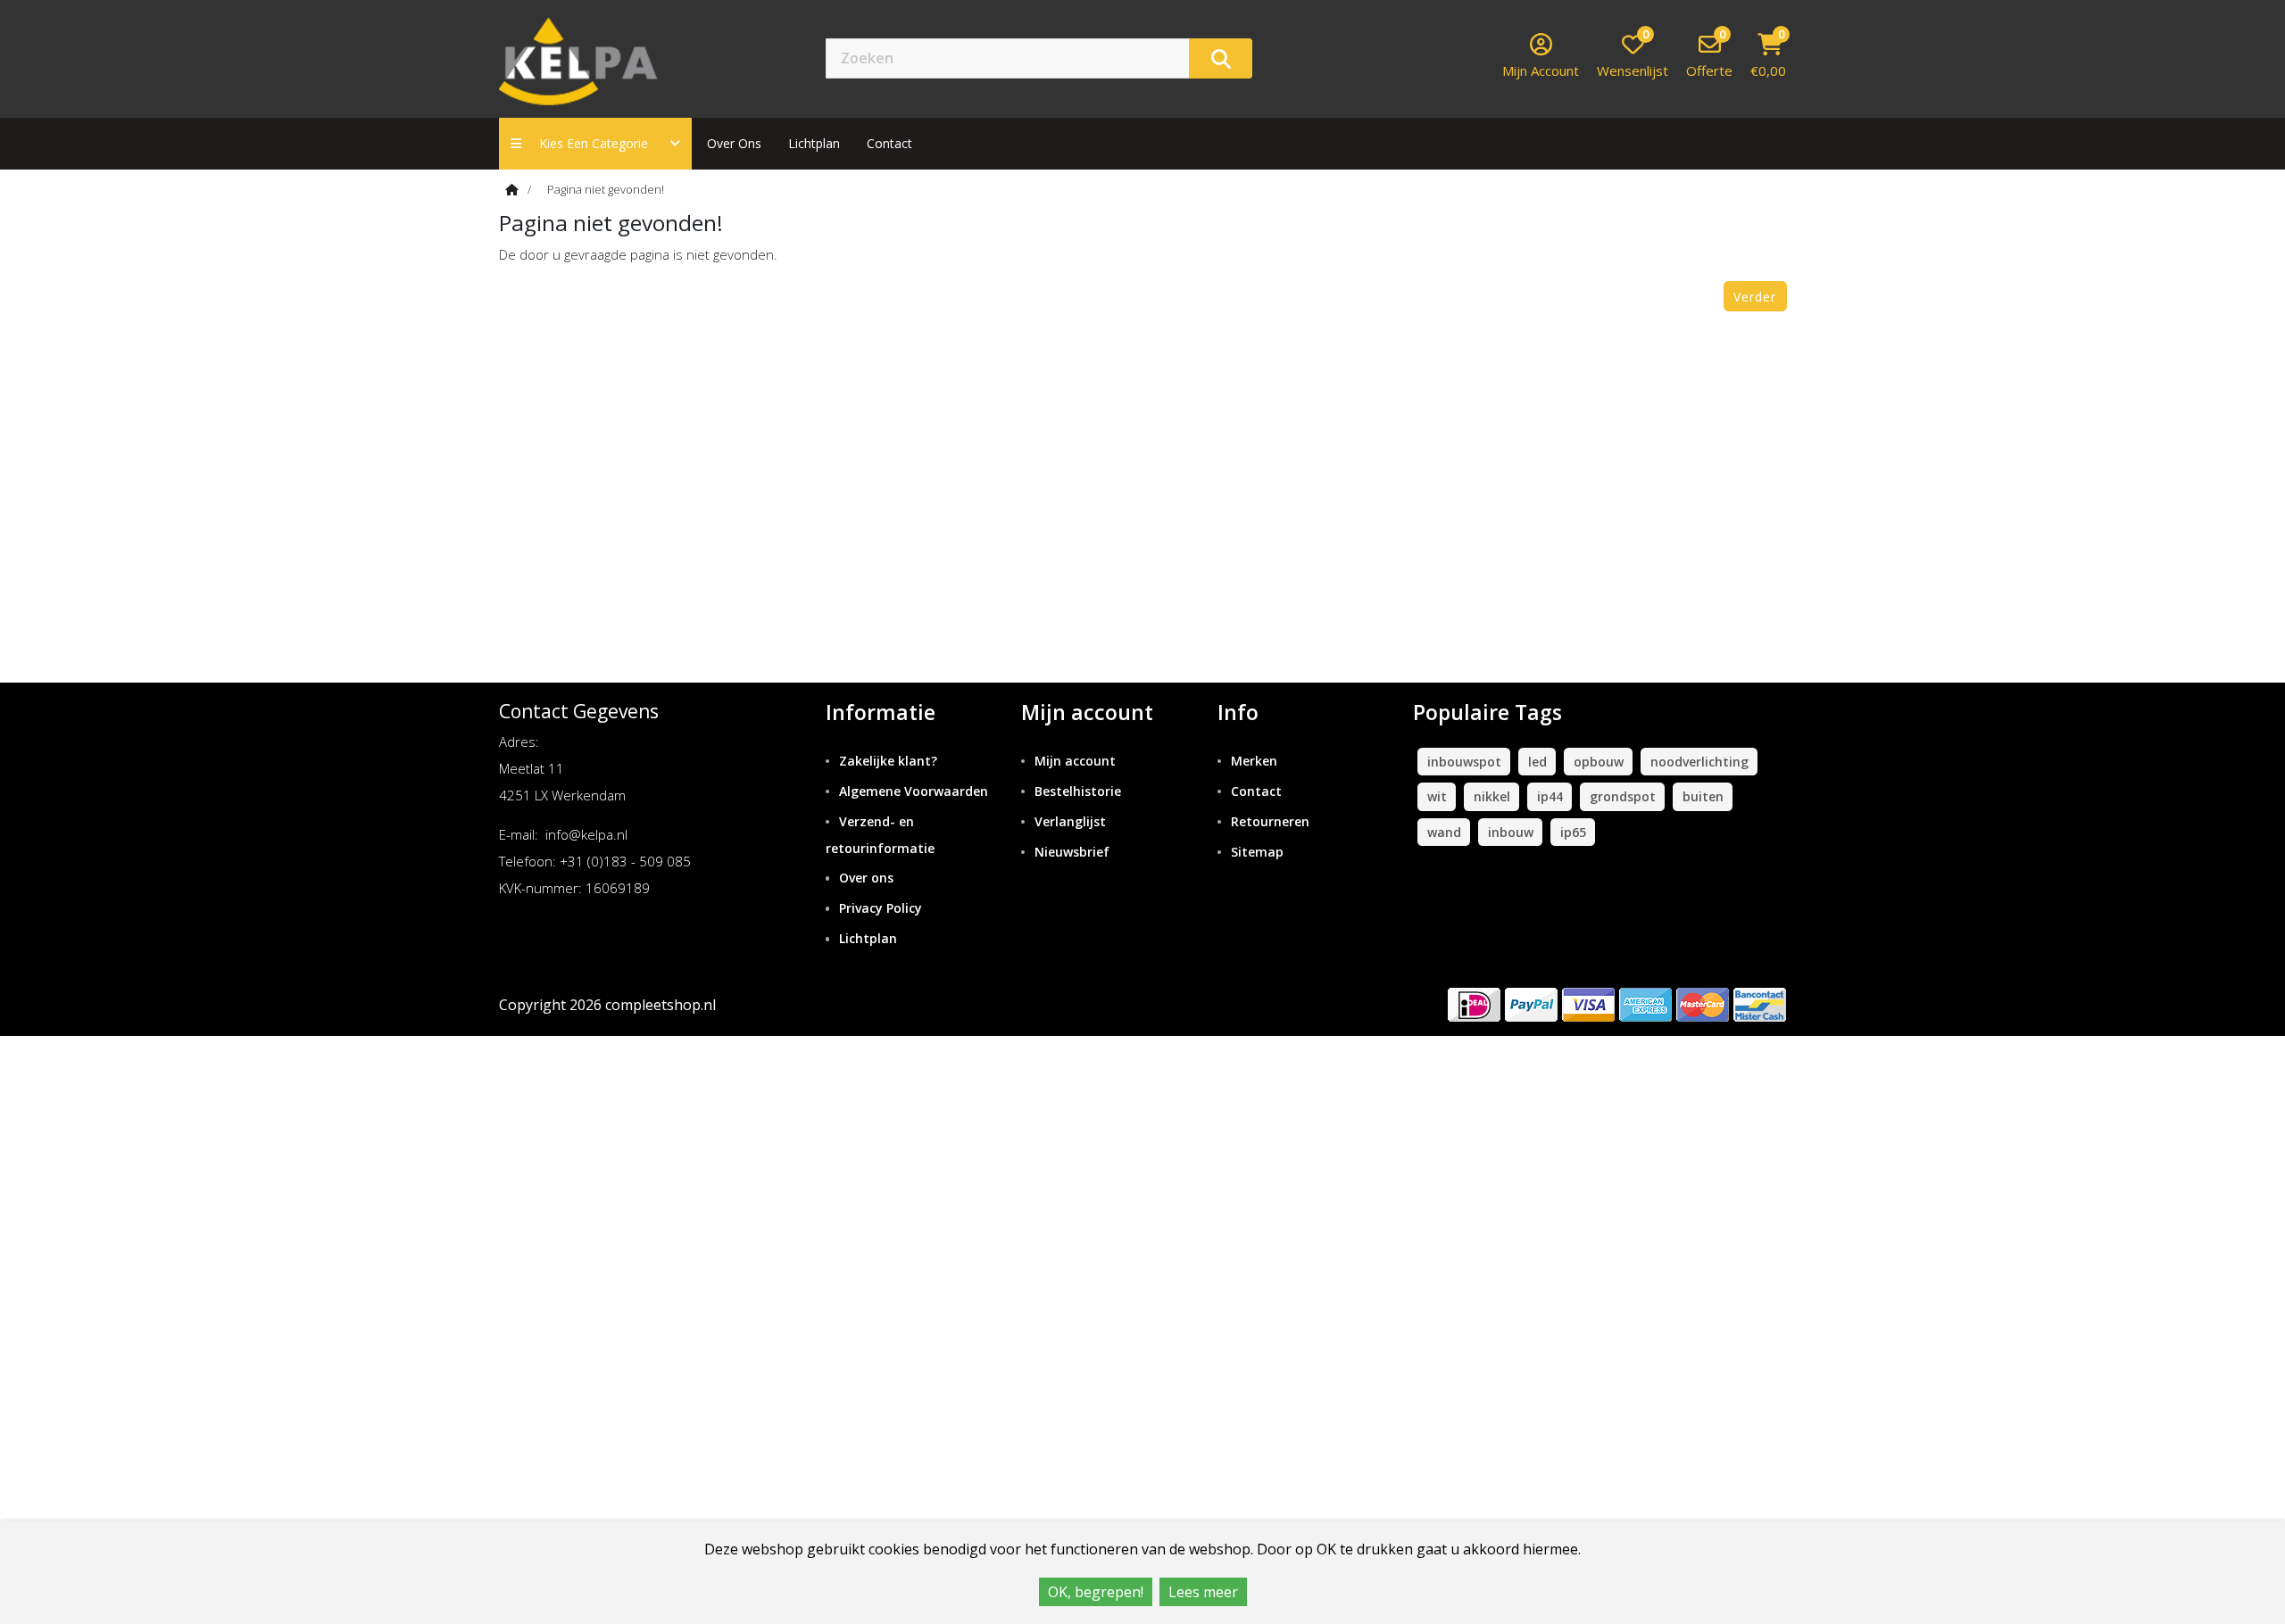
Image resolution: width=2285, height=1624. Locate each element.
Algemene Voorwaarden (914, 791)
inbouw (1511, 832)
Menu (1316, 58)
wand (1444, 832)
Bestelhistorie (1078, 791)
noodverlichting (1699, 762)
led (1537, 762)
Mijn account (1075, 761)
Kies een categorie (599, 143)
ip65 (1573, 832)
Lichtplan (814, 143)
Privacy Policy (881, 908)
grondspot (1623, 796)
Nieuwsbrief (1072, 852)
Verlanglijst (1070, 821)
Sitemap (1257, 852)
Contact (1256, 791)
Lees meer (1203, 1592)
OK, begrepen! (1096, 1592)
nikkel (1492, 796)
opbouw (1599, 762)
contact (889, 143)
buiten (1703, 796)
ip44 (1550, 796)
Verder (1755, 297)
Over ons (734, 143)
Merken (1254, 761)
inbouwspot (1464, 762)
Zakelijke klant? (888, 761)
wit (1437, 796)
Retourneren (1270, 821)
